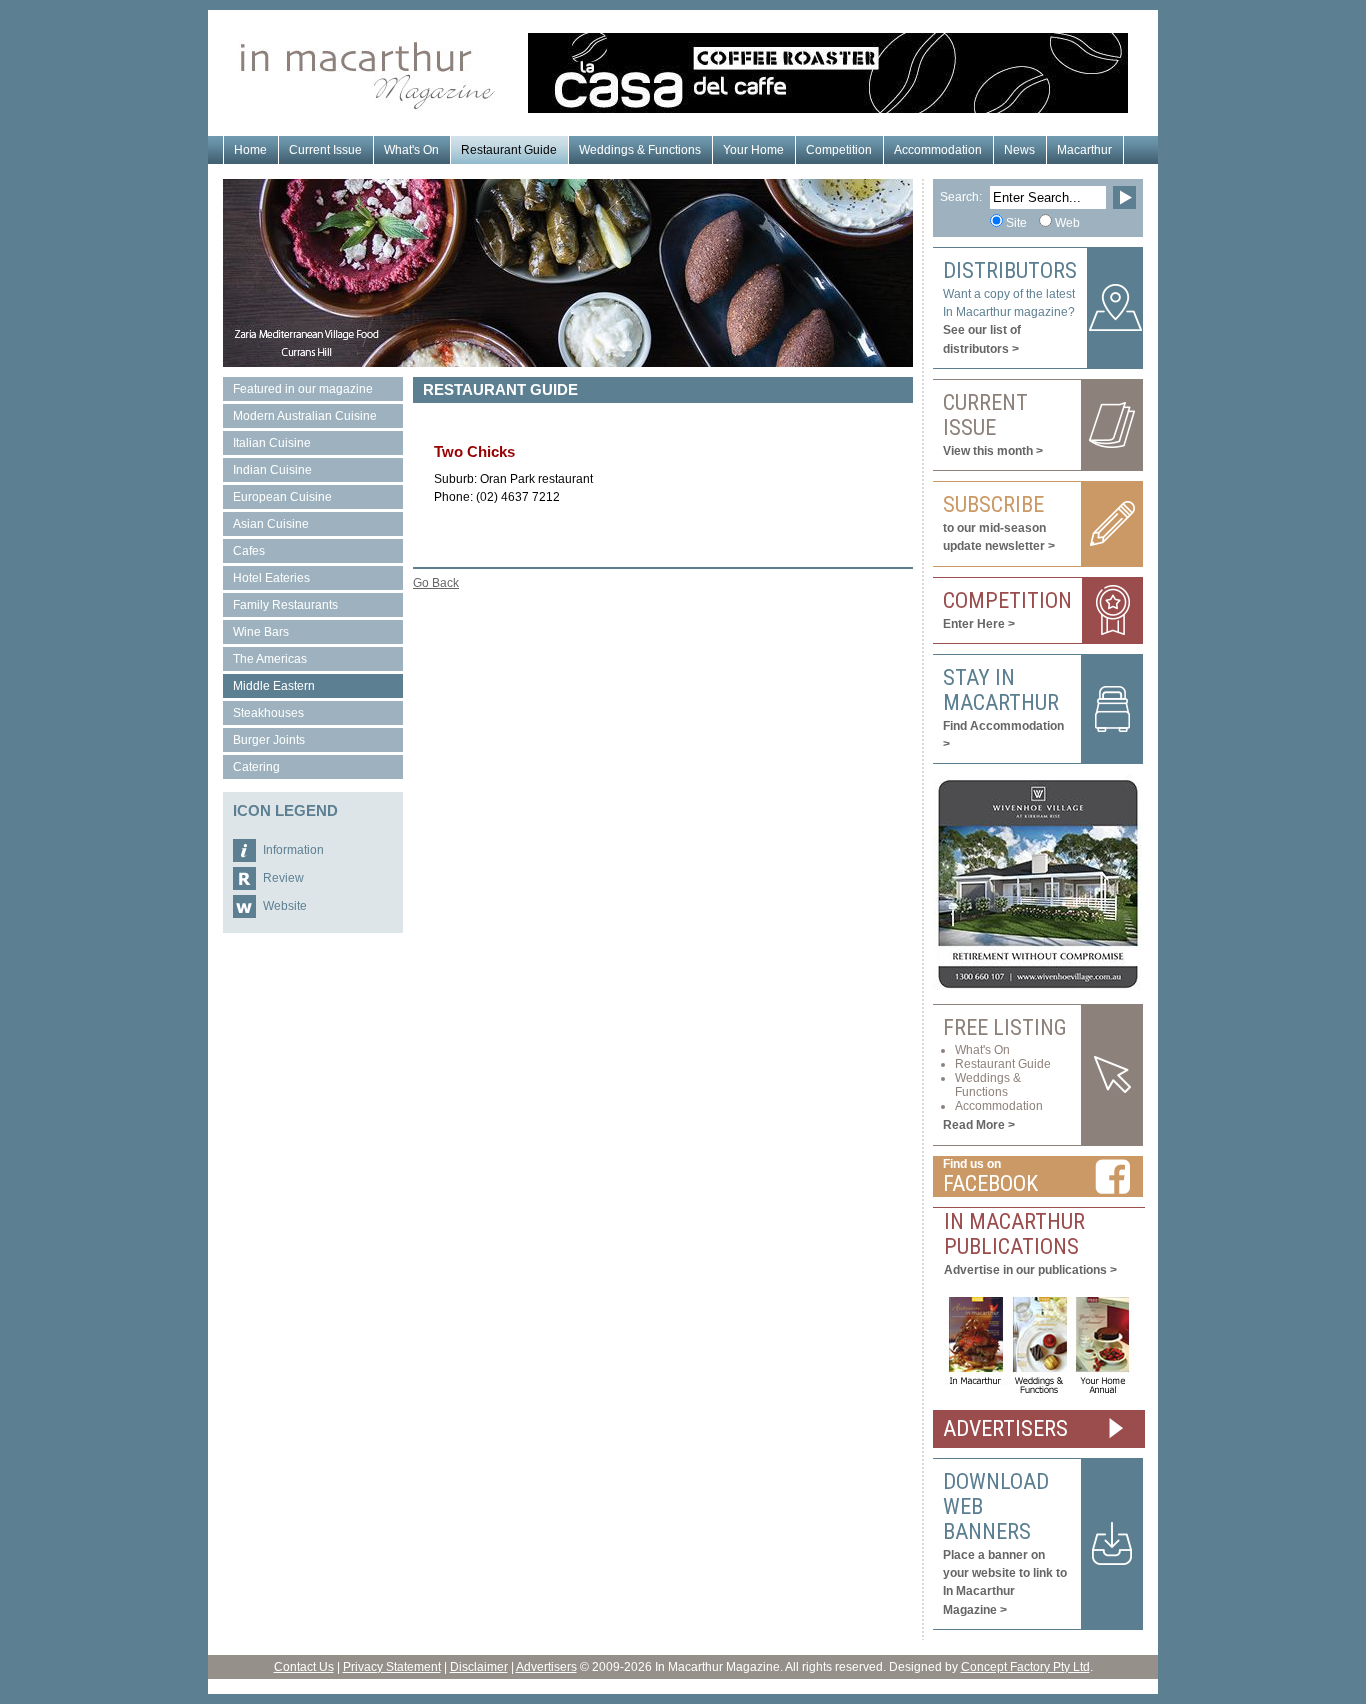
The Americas (270, 659)
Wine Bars (261, 632)
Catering (256, 767)
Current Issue (325, 150)
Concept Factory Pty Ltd (1025, 1667)
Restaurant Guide (509, 150)
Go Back (436, 583)
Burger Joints (269, 740)
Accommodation (938, 150)
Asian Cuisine (271, 524)
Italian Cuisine (272, 443)
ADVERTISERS (1005, 1428)
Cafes (249, 551)
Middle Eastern (274, 686)
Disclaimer (479, 1667)
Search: (961, 197)
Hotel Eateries (271, 578)
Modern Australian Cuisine (305, 416)
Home (250, 150)
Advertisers (546, 1667)
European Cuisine (282, 497)
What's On (411, 150)
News (1019, 150)
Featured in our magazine (303, 389)
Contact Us (304, 1667)
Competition (839, 150)
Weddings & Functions (640, 150)
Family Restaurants (285, 605)
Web (1067, 223)
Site (1016, 223)
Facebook (990, 1183)
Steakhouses (268, 713)
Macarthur (1084, 150)
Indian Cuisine (272, 470)
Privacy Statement (392, 1667)
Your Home (753, 150)
